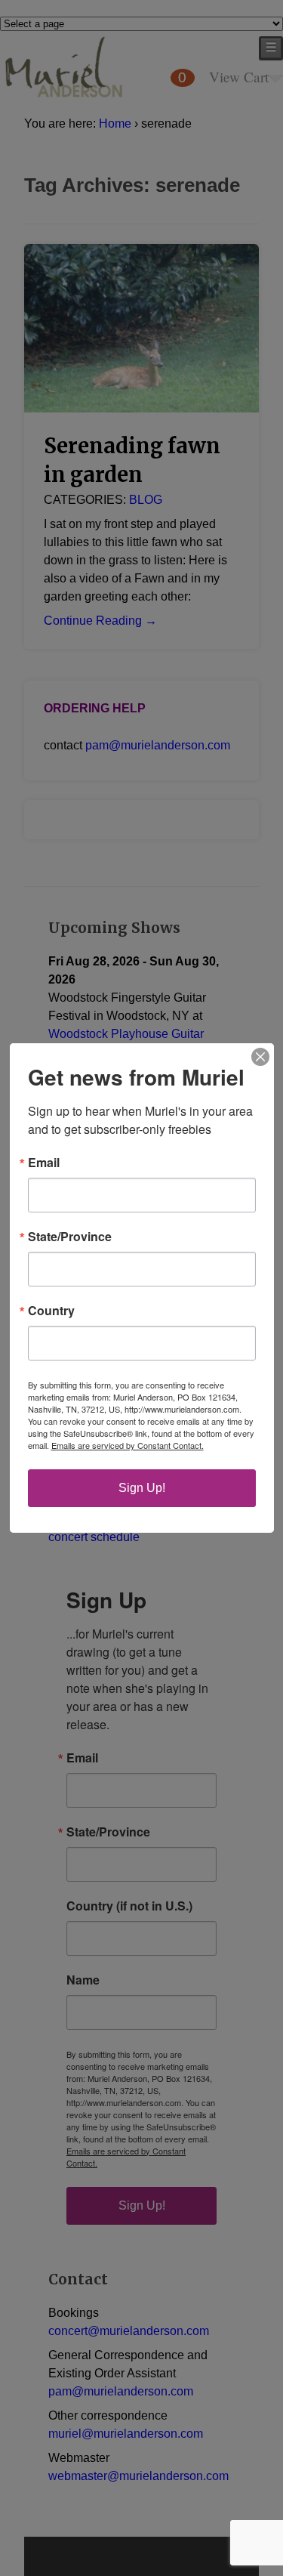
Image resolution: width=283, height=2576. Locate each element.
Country (51, 1311)
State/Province (70, 1237)
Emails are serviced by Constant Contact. (128, 1445)
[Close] (260, 1057)
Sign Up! (142, 1488)
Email (44, 1163)
